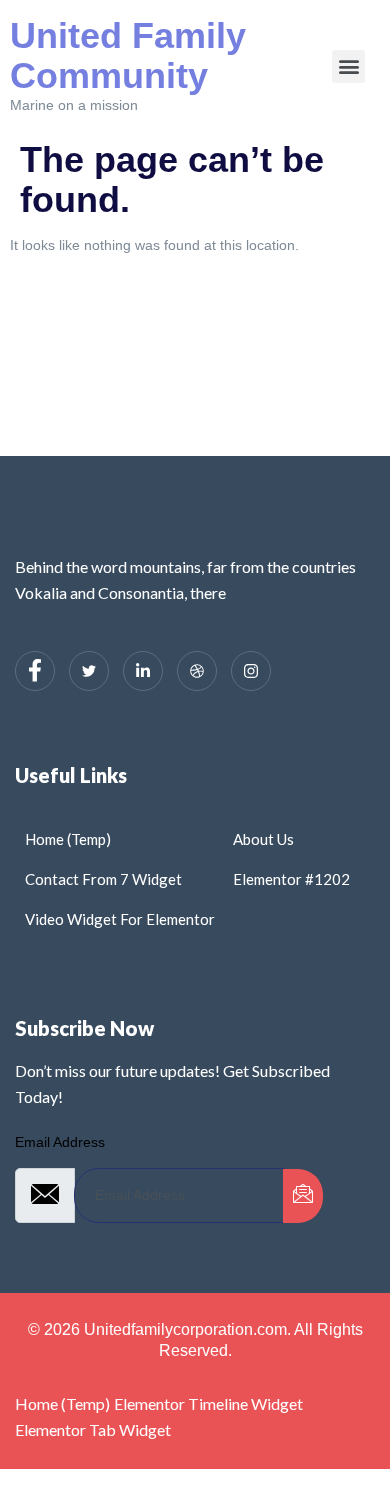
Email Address (60, 1142)
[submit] (303, 1196)
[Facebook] (35, 671)
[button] (348, 66)
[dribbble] (197, 671)
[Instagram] (251, 671)
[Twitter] (89, 671)
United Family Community (128, 55)
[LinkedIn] (143, 671)
